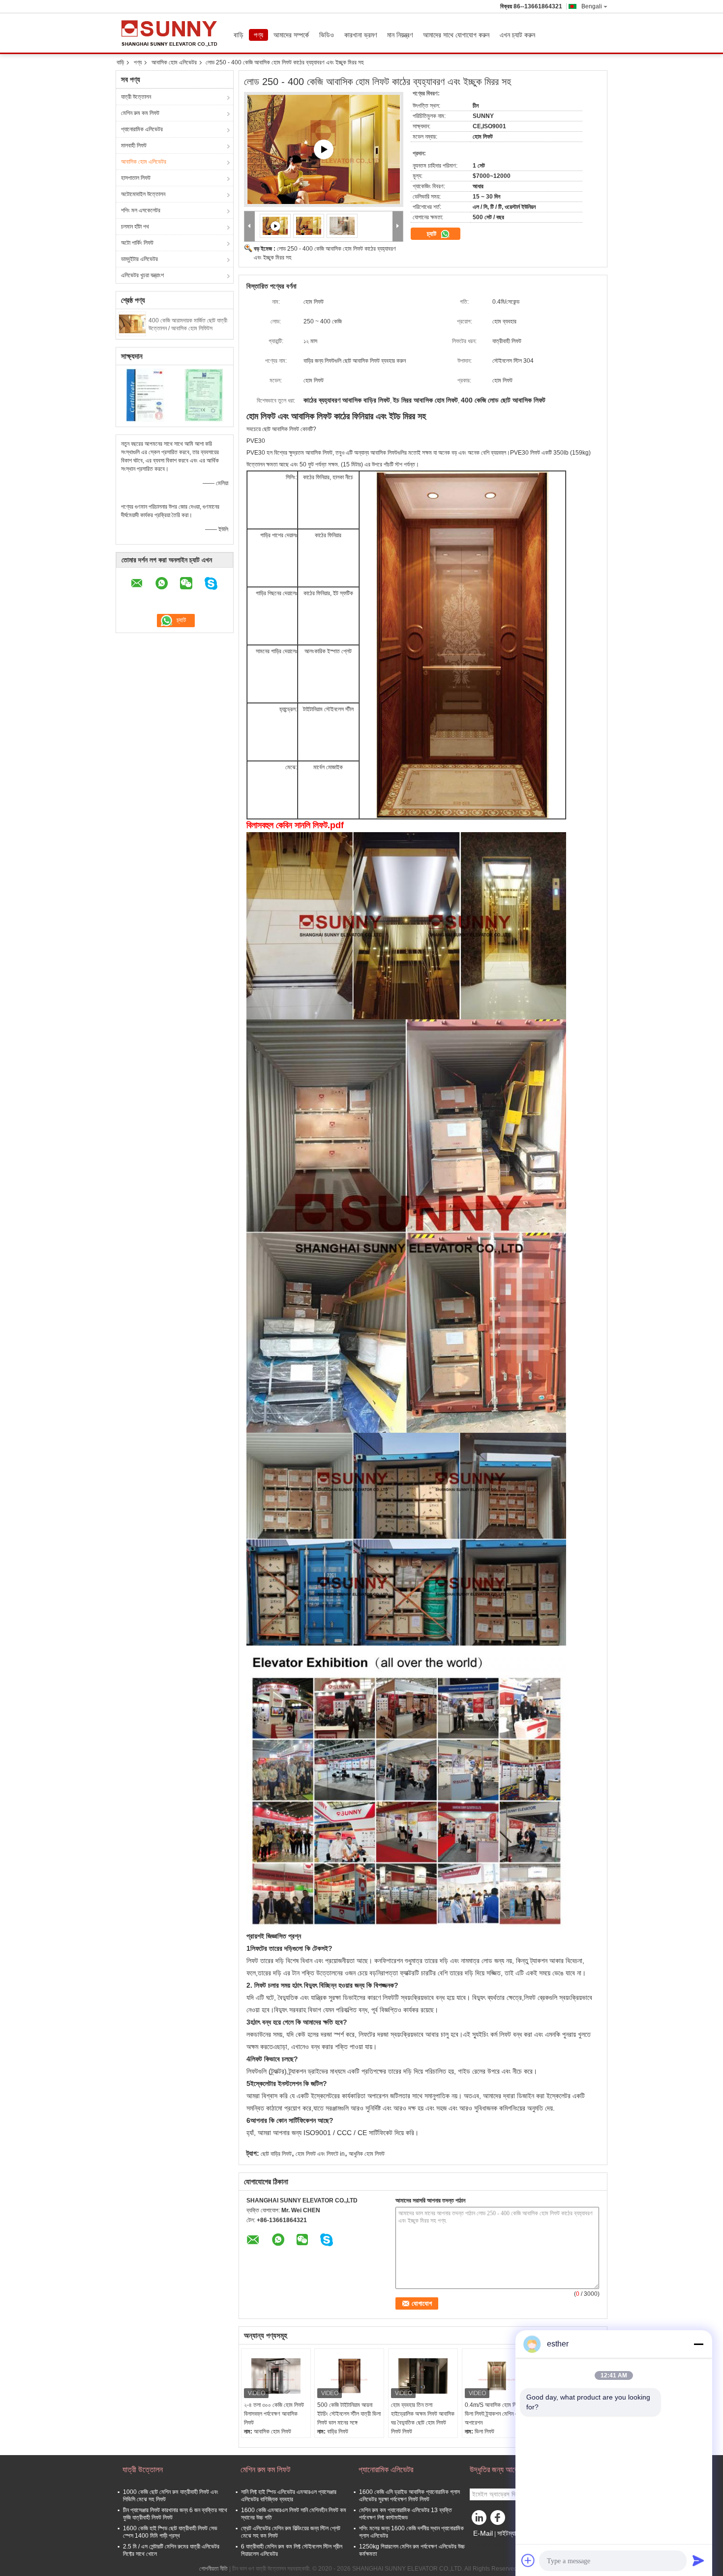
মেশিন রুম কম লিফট (140, 113)
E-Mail (483, 2533)
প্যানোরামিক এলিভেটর (142, 129)
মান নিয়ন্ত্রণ (400, 35)
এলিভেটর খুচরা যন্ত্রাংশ (142, 275)
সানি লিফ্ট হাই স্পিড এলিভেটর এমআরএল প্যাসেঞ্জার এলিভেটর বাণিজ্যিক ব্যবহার (289, 2496)
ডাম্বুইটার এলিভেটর (139, 259)
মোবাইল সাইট (489, 2546)
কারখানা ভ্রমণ (361, 35)
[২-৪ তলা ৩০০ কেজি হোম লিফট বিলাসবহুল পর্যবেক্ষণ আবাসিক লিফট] (276, 2376)
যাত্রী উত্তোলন (136, 97)
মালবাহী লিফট (134, 145)
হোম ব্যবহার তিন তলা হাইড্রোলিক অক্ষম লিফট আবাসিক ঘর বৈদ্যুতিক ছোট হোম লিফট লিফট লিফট (423, 2418)
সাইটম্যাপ (508, 2533)
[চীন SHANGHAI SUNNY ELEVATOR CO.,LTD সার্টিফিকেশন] (145, 395)
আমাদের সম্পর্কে (291, 35)
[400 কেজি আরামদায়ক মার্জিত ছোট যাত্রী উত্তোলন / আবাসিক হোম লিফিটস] (132, 323)
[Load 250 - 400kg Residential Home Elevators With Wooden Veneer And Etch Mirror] (309, 226)
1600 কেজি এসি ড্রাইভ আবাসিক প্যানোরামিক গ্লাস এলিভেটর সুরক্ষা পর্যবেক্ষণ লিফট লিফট (409, 2496)
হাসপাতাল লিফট (136, 178)
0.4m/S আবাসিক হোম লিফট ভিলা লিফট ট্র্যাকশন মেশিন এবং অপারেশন (494, 2414)
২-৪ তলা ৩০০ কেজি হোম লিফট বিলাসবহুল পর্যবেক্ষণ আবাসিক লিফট (274, 2414)
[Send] (698, 2560)
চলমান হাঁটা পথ (135, 227)
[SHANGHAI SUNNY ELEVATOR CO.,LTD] (250, 226)
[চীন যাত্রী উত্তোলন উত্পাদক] (172, 33)
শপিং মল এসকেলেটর (141, 210)
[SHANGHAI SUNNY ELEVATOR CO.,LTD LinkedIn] (480, 2520)
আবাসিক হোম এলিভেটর (174, 62)
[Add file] (528, 2560)
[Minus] (698, 2344)
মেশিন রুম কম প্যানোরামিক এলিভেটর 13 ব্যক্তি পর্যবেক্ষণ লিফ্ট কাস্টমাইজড (406, 2514)
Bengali (592, 6)
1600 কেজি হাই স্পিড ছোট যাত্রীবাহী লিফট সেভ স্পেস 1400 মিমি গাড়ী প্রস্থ (170, 2532)
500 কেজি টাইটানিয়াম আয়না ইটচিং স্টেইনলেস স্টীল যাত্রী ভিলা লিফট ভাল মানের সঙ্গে (349, 2414)
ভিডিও (327, 35)
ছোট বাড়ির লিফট (276, 2154)
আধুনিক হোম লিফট (367, 2154)
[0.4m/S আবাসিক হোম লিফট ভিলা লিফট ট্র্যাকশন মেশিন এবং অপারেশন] (497, 2376)
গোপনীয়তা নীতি (213, 2569)
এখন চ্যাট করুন (517, 35)
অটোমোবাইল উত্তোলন (143, 194)
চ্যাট (433, 234)
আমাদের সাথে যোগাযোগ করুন (456, 35)
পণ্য (258, 35)
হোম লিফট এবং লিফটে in (320, 2154)
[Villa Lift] (324, 149)
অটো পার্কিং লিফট (137, 243)
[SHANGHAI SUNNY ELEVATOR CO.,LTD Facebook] (499, 2520)
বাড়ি (239, 35)
